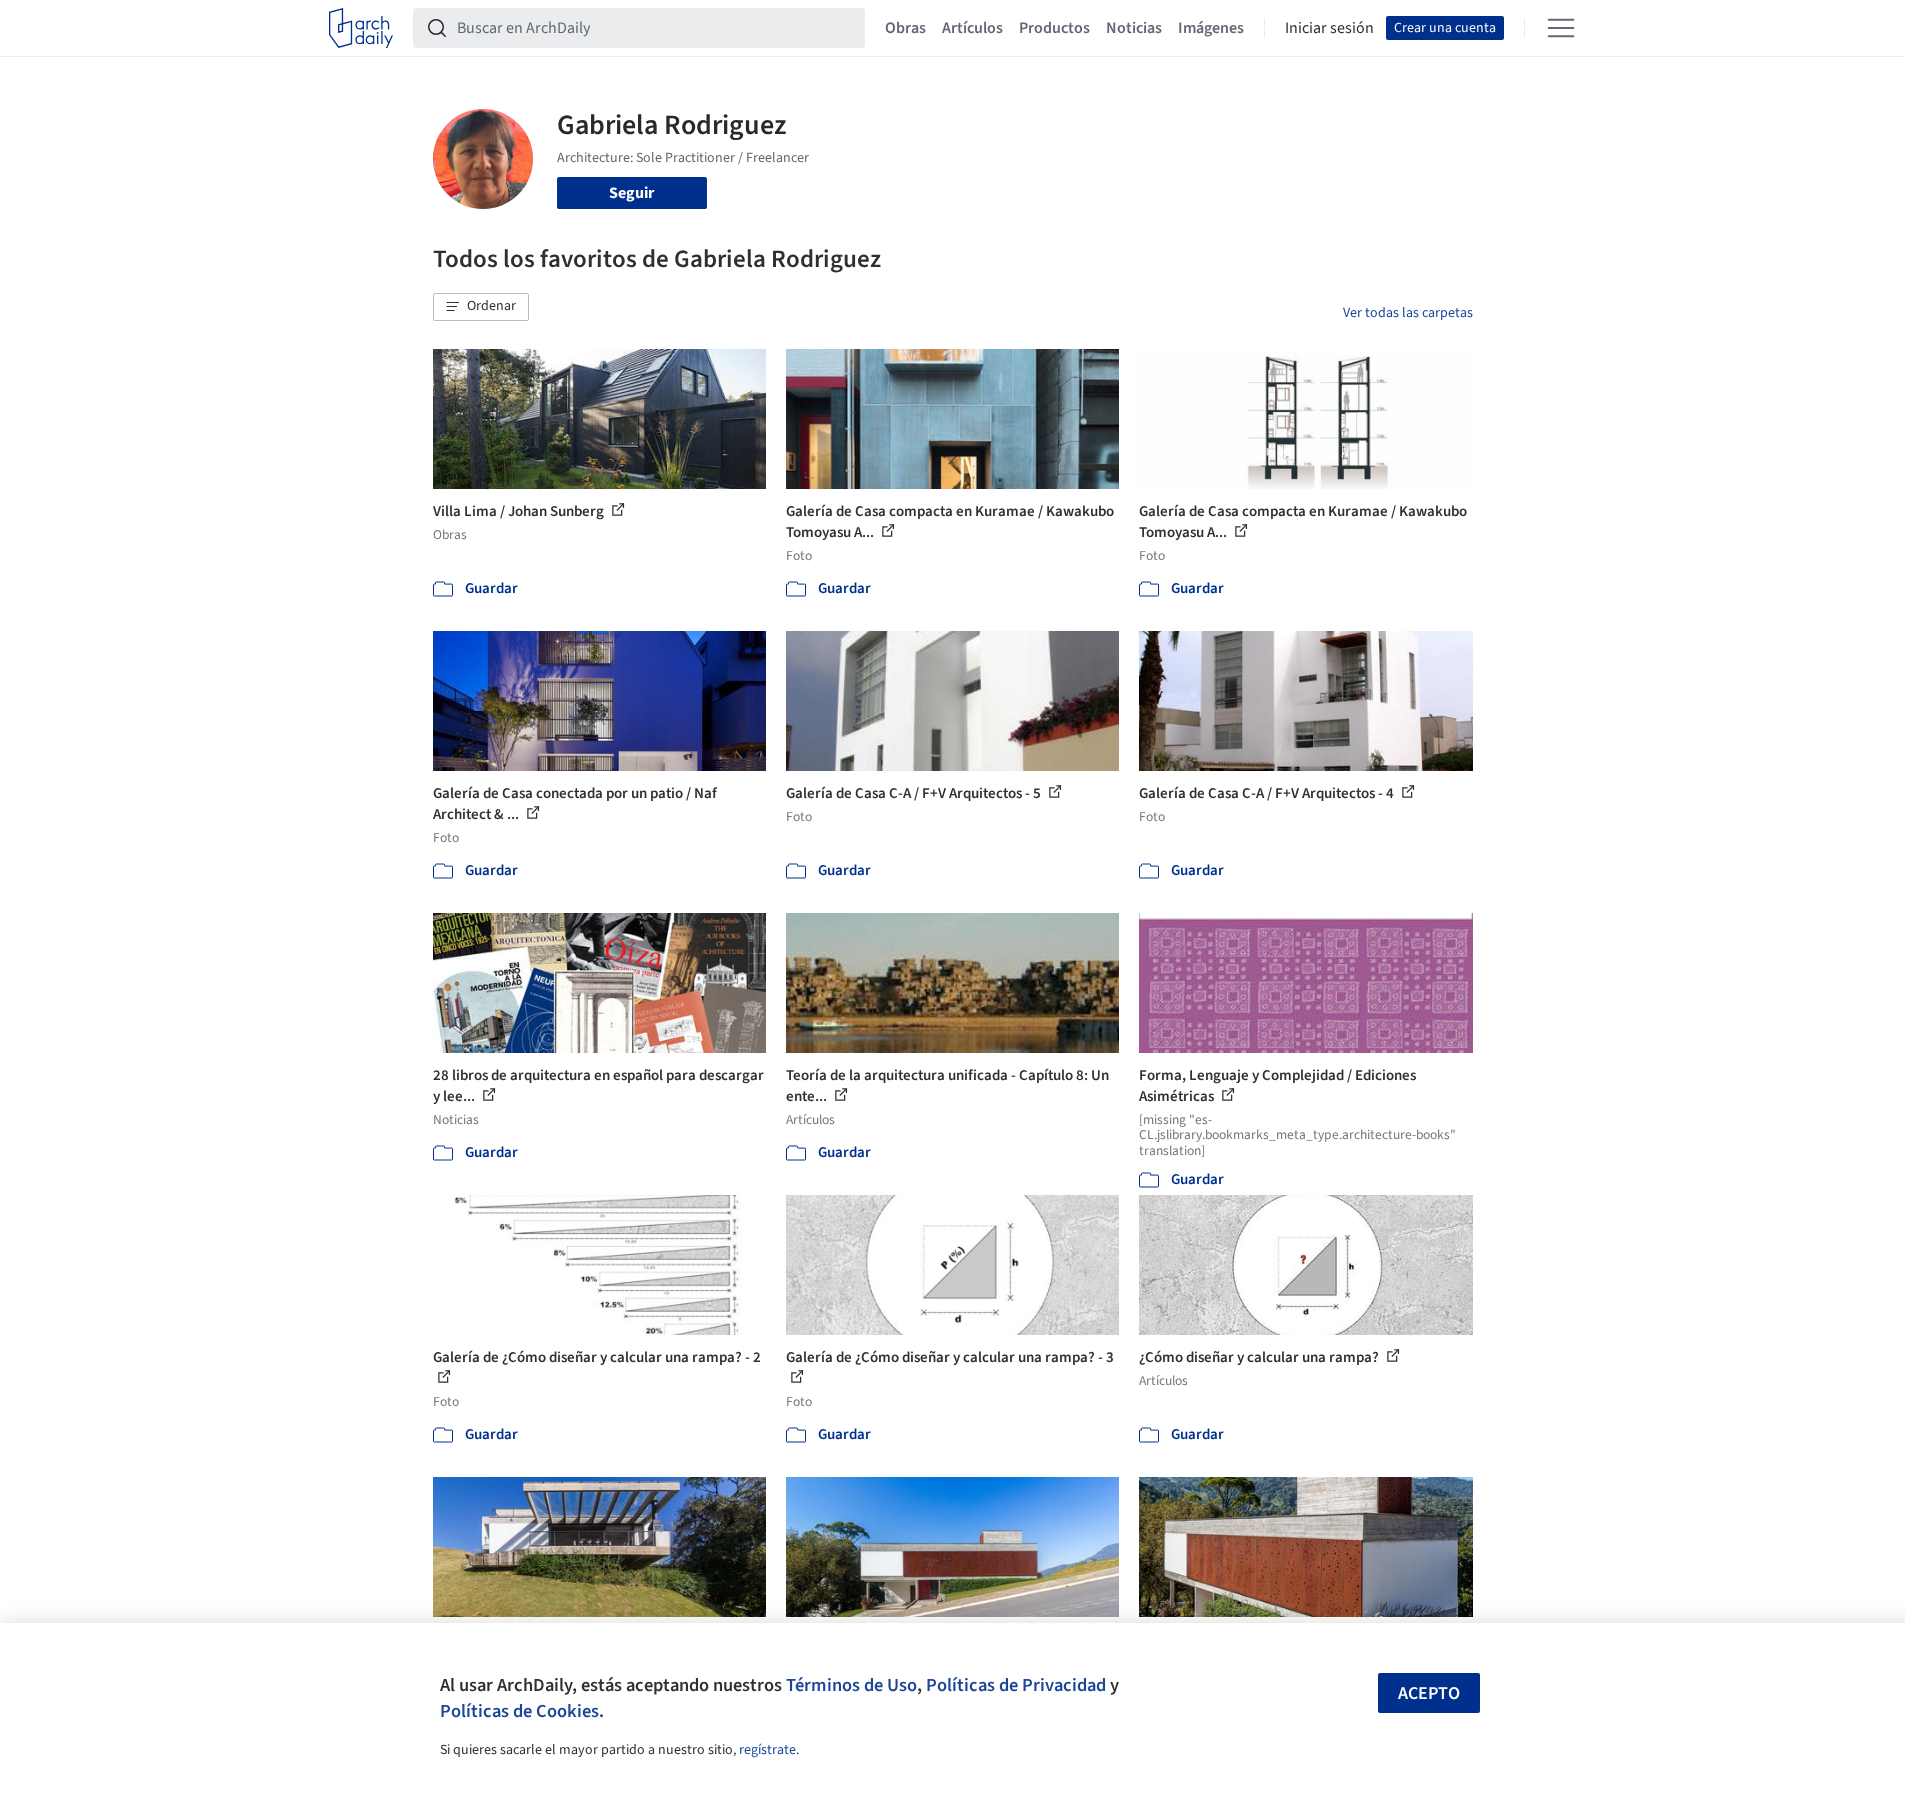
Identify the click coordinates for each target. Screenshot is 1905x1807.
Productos (1054, 28)
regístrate (767, 1750)
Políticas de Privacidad (1016, 1685)
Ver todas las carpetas (1408, 313)
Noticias (1134, 28)
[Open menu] (1561, 28)
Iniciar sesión (1329, 28)
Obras (905, 28)
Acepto (1429, 1693)
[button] (481, 307)
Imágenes (1211, 28)
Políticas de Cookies (519, 1711)
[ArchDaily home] (361, 28)
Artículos (972, 28)
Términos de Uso (851, 1685)
